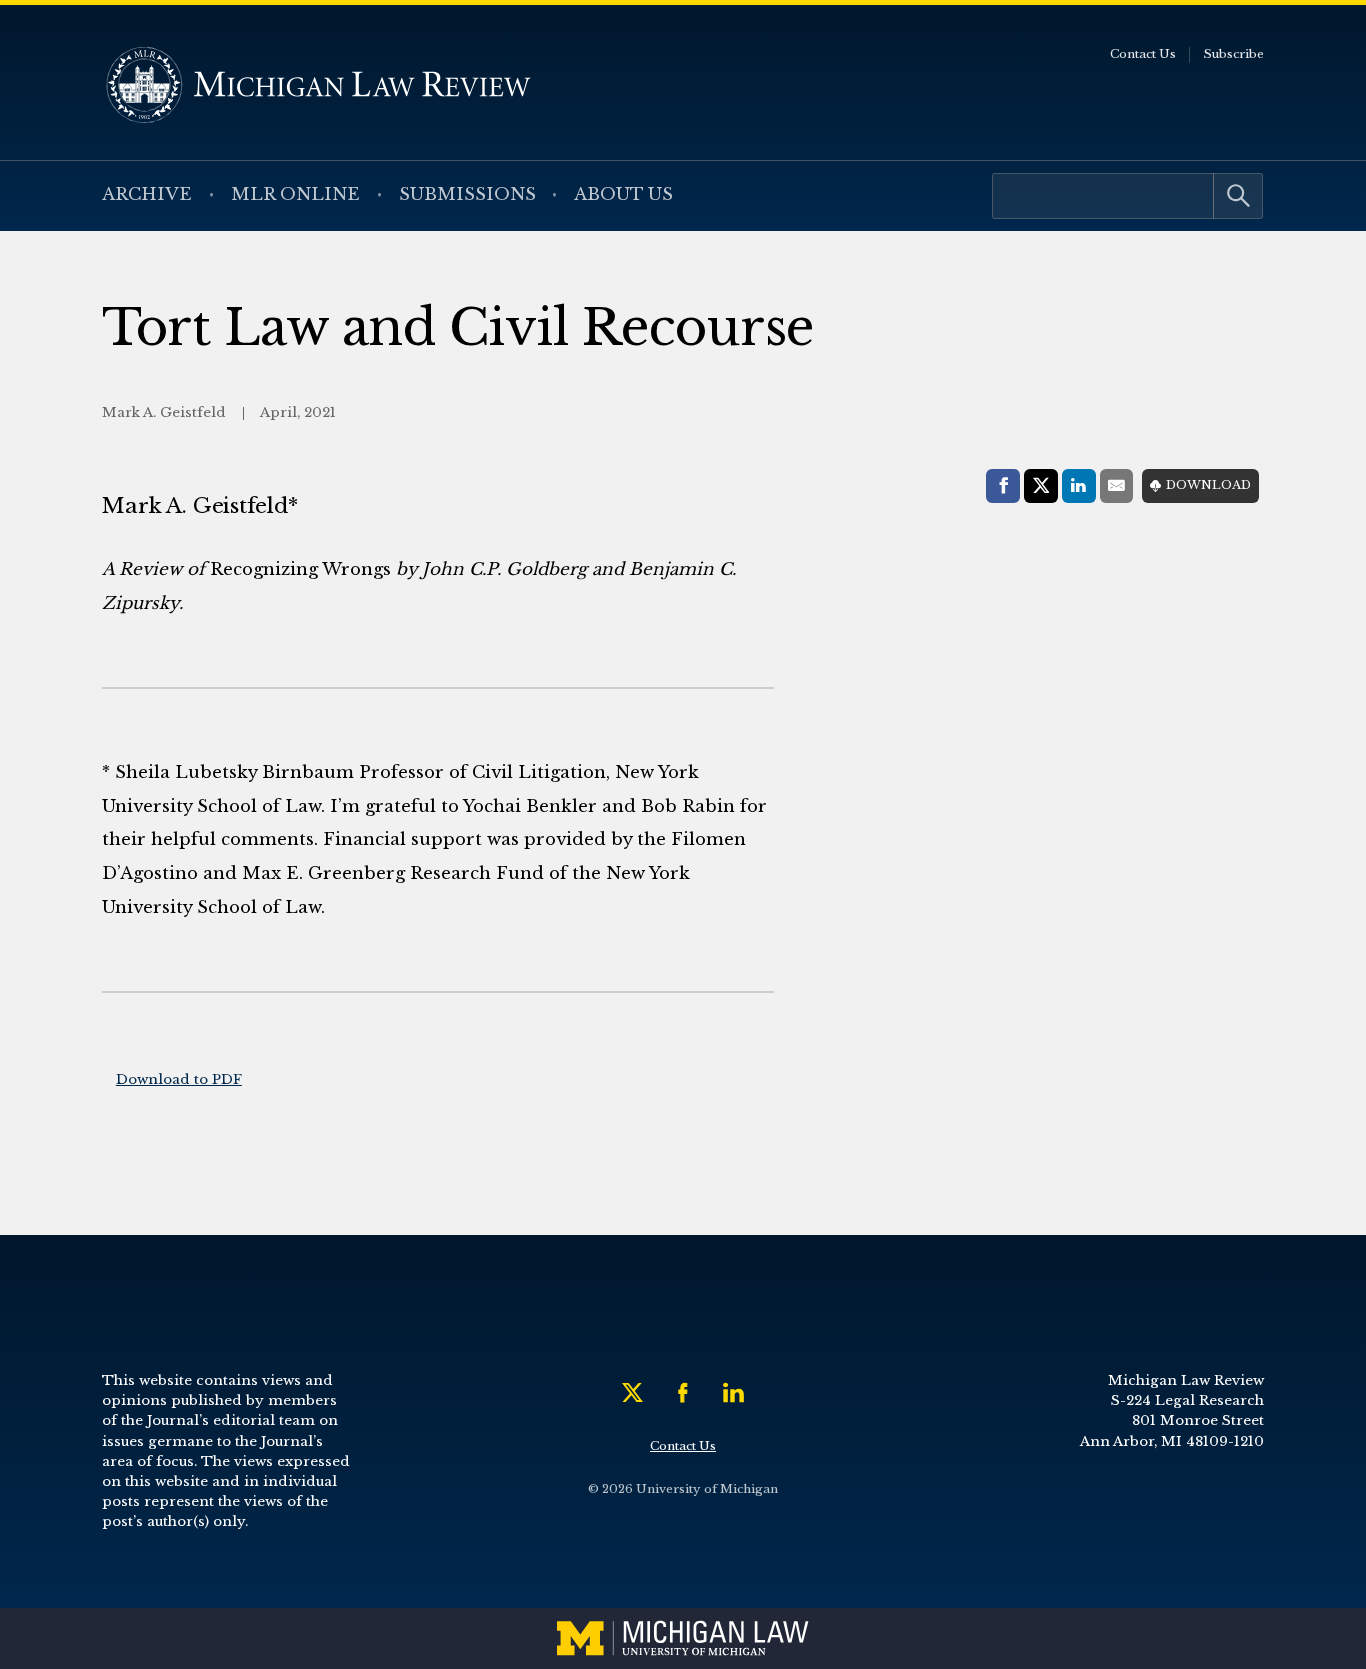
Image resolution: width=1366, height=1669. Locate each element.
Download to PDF (179, 1079)
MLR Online (295, 194)
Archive (147, 194)
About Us (623, 194)
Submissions (467, 194)
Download (1208, 485)
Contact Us (1143, 54)
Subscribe (1233, 54)
